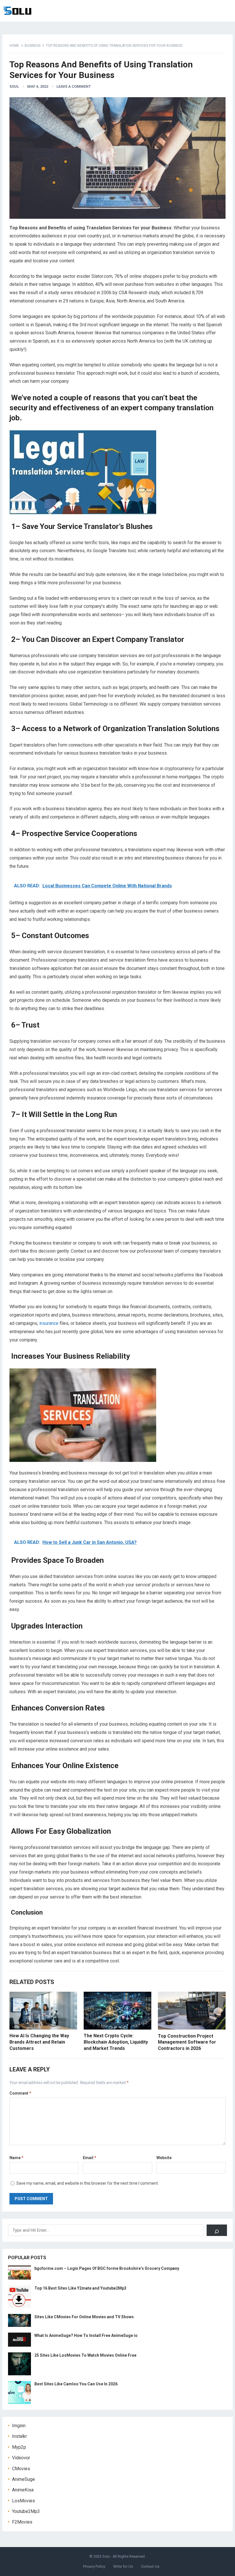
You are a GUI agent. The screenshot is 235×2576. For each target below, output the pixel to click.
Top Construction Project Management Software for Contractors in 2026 (187, 2042)
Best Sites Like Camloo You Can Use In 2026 (76, 2384)
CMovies (21, 2469)
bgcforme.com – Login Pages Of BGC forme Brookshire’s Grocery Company (107, 2268)
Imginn (19, 2426)
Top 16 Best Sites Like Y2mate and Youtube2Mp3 (80, 2288)
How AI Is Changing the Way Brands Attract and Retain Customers (39, 2042)
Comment (20, 2093)
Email (90, 2158)
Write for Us (123, 2566)
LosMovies (23, 2501)
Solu (106, 2556)
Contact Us (150, 2566)
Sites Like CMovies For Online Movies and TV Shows (84, 2317)
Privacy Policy (94, 2566)
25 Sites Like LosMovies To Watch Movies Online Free (85, 2355)
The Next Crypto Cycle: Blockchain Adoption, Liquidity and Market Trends (116, 2042)
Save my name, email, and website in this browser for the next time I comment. (88, 2183)
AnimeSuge (23, 2479)
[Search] (217, 2230)
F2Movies (22, 2522)
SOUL (14, 86)
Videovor (21, 2458)
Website (164, 2158)
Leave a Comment (74, 86)
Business (33, 46)
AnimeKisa (23, 2490)
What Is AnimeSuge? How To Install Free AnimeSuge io (86, 2335)
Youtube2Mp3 (26, 2511)
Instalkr (19, 2436)
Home (14, 46)
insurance (49, 1323)
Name (16, 2158)
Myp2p (19, 2447)
